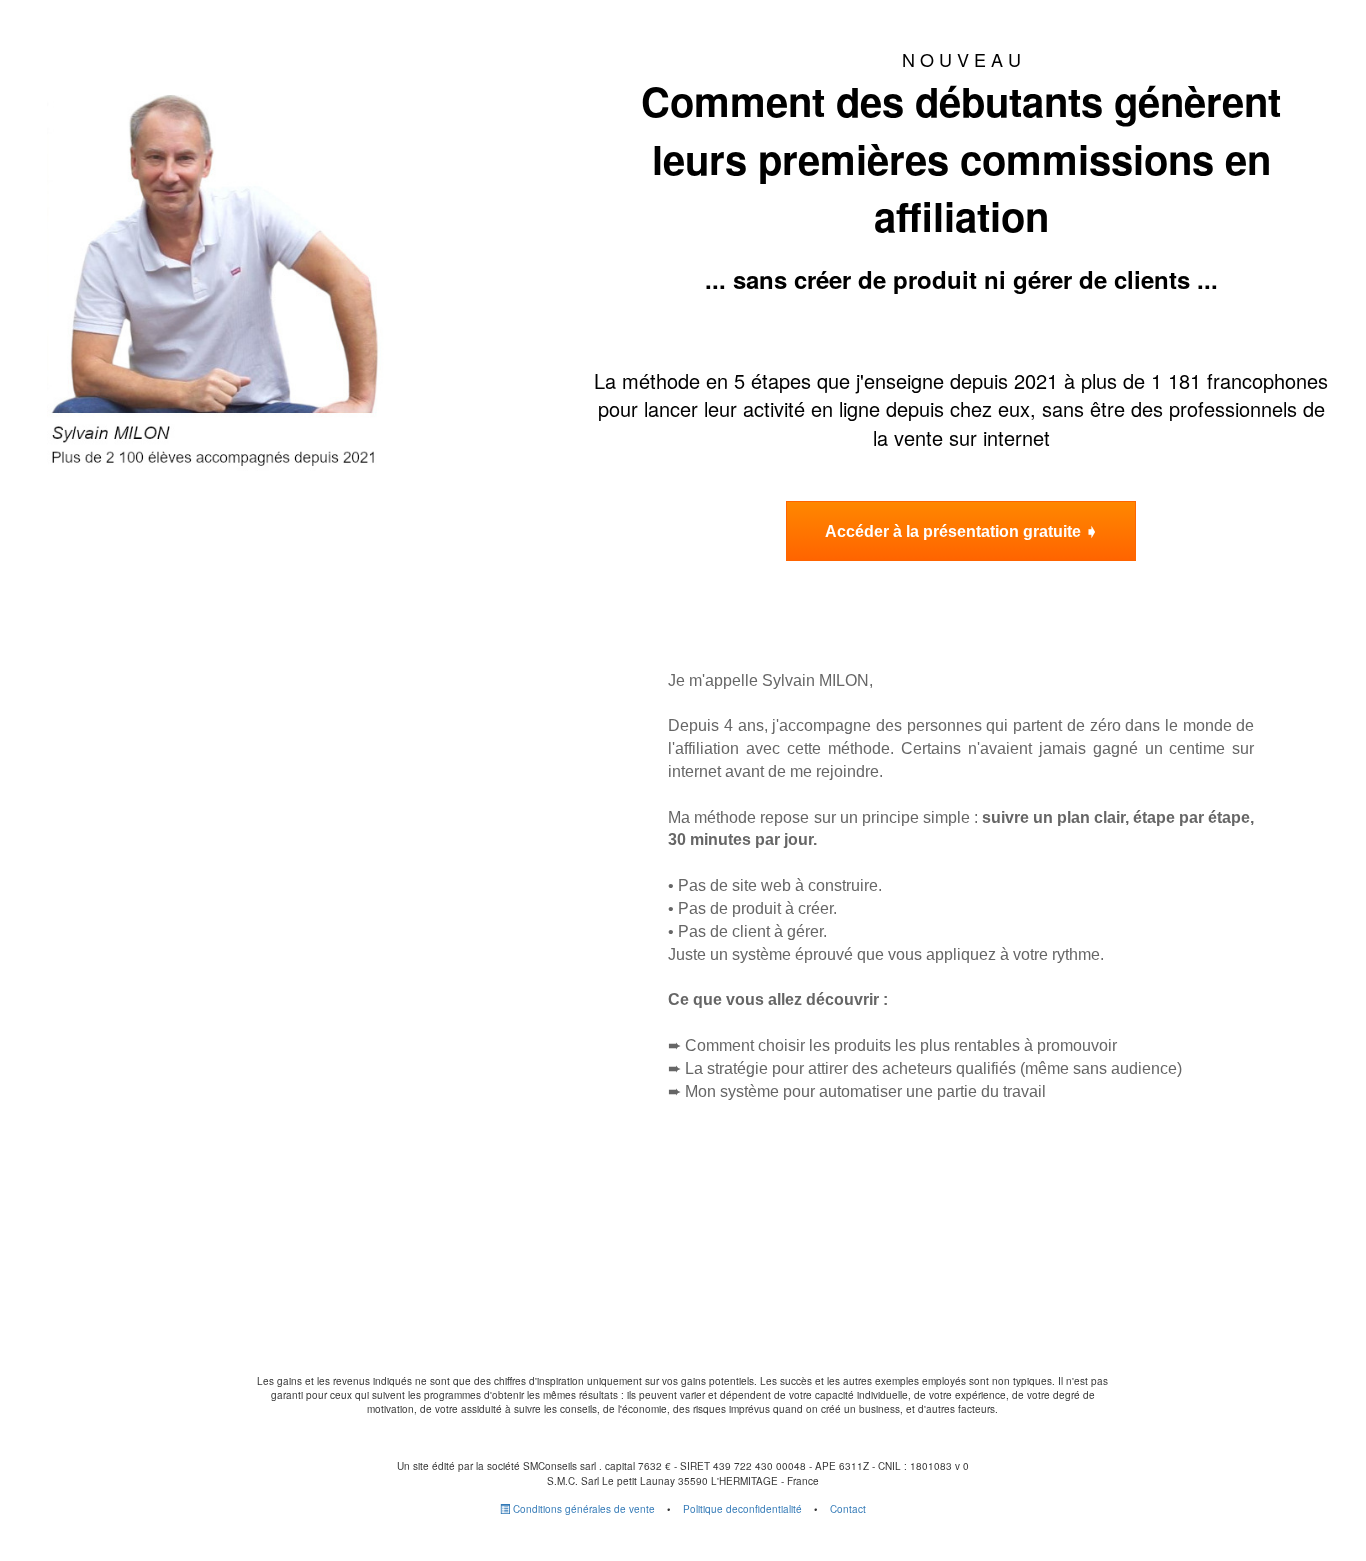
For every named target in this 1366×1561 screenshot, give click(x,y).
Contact (848, 1509)
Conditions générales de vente (582, 1509)
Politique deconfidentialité (742, 1509)
